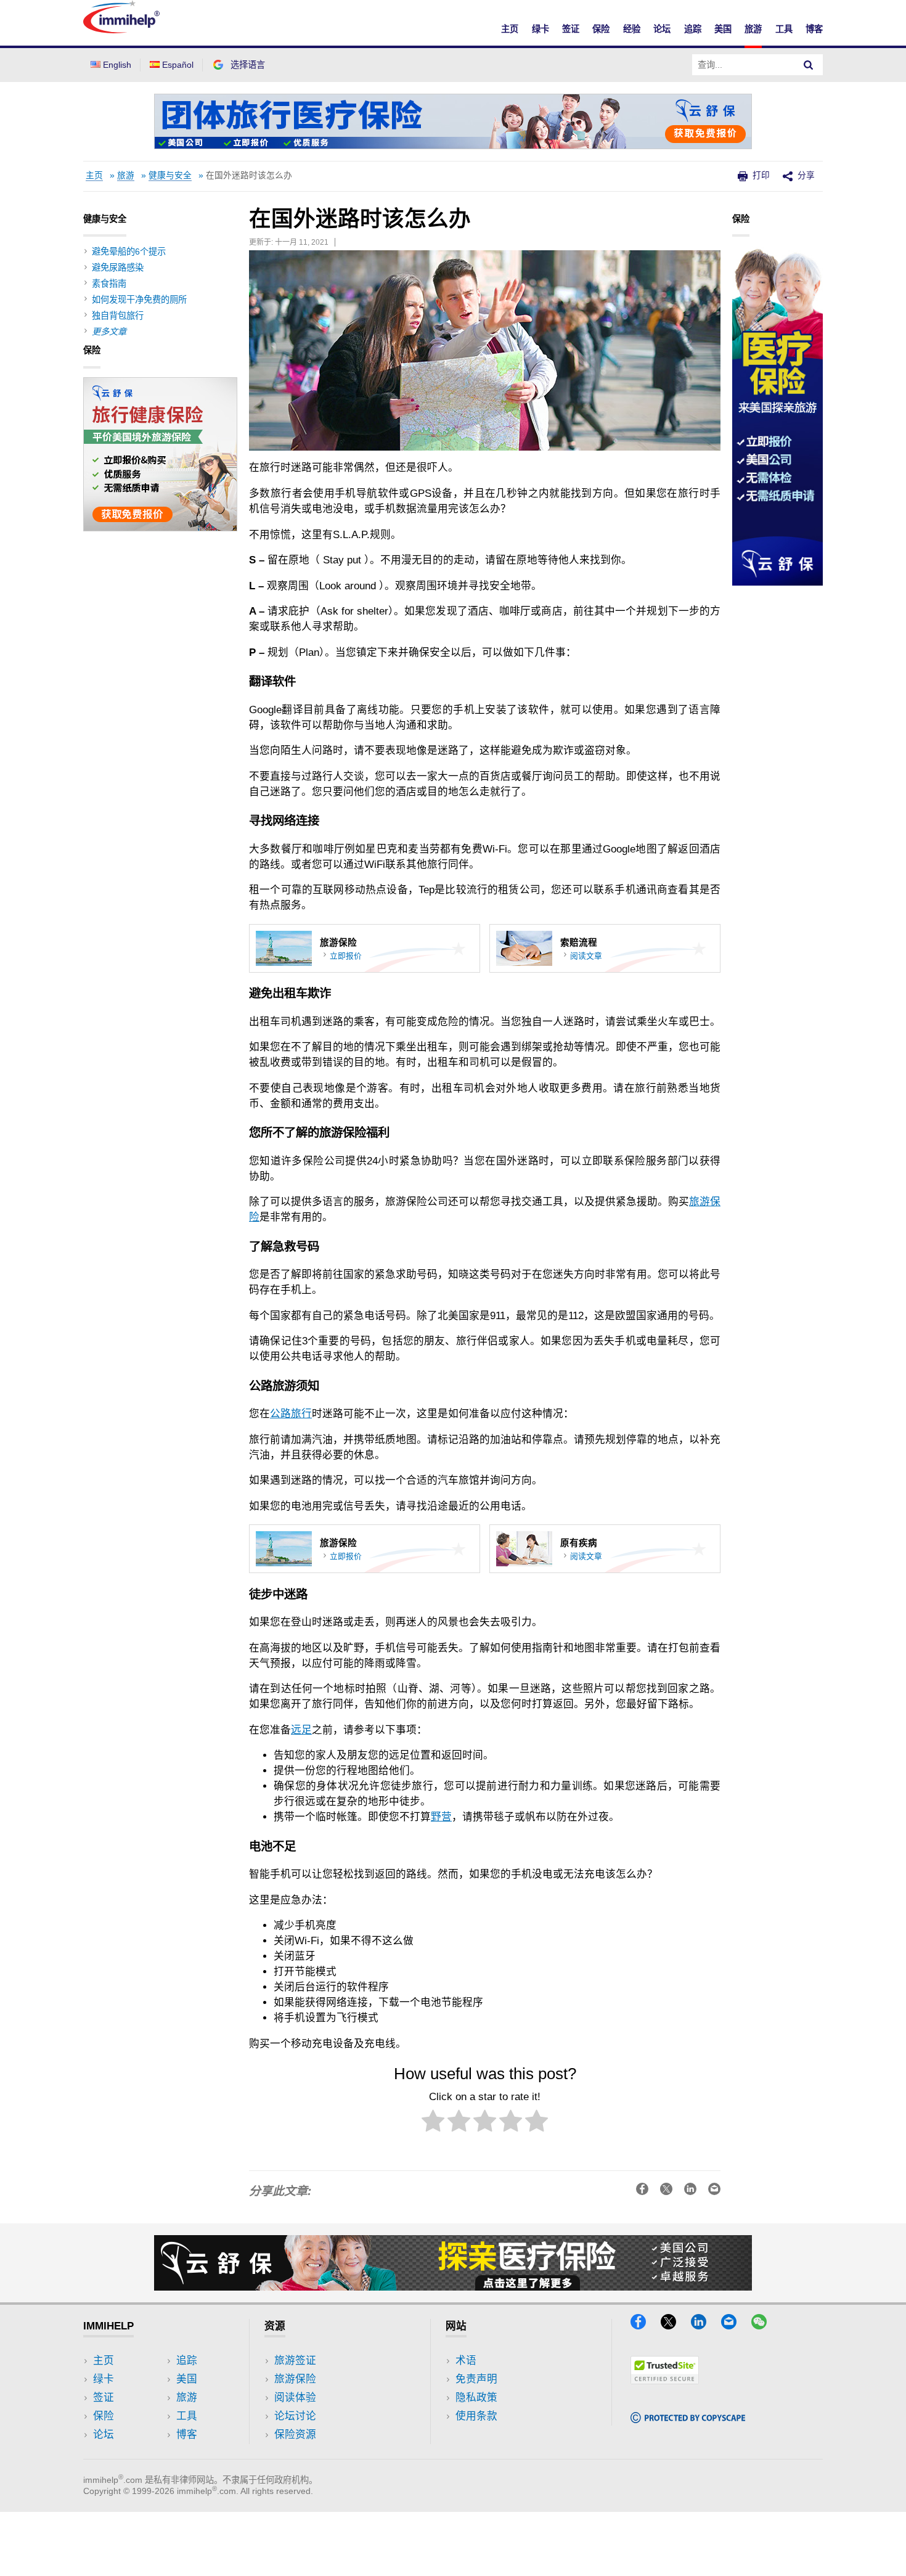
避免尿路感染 (118, 268)
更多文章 (109, 332)
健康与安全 (170, 175)
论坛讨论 (295, 2416)
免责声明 (476, 2379)
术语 (466, 2361)
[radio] (433, 2123)
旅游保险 (295, 2379)
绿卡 (541, 29)
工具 (784, 29)
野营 (441, 1817)
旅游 (753, 29)
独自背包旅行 (118, 316)
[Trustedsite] (665, 2380)
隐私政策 (476, 2398)
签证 (571, 29)
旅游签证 (295, 2361)
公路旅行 (291, 1414)
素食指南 (109, 284)
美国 (723, 29)
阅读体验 (295, 2398)
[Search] (809, 65)
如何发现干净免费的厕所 (139, 300)
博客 (814, 29)
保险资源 (295, 2435)
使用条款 (476, 2416)
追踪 (693, 29)
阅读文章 (586, 956)
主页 (510, 29)
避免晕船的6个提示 (129, 251)
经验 (632, 29)
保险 (601, 29)
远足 (301, 1730)
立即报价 (346, 956)
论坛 (662, 29)
